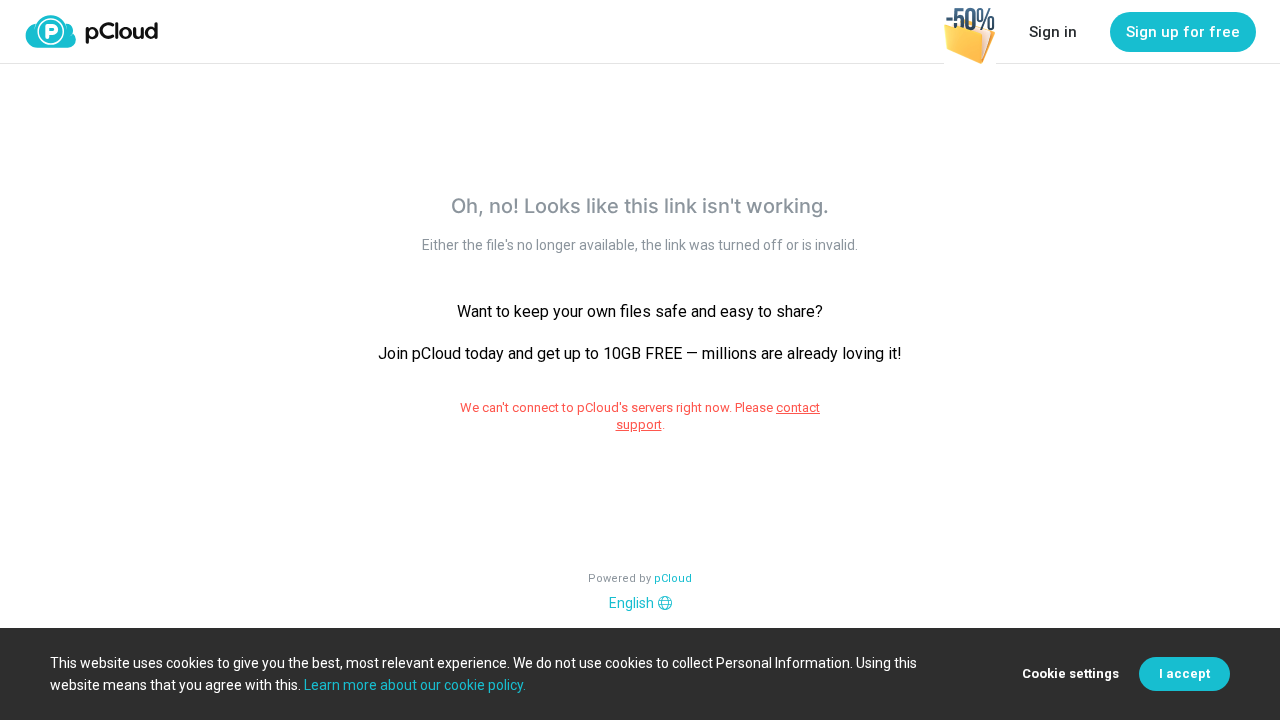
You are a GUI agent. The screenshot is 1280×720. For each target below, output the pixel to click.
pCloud (673, 578)
